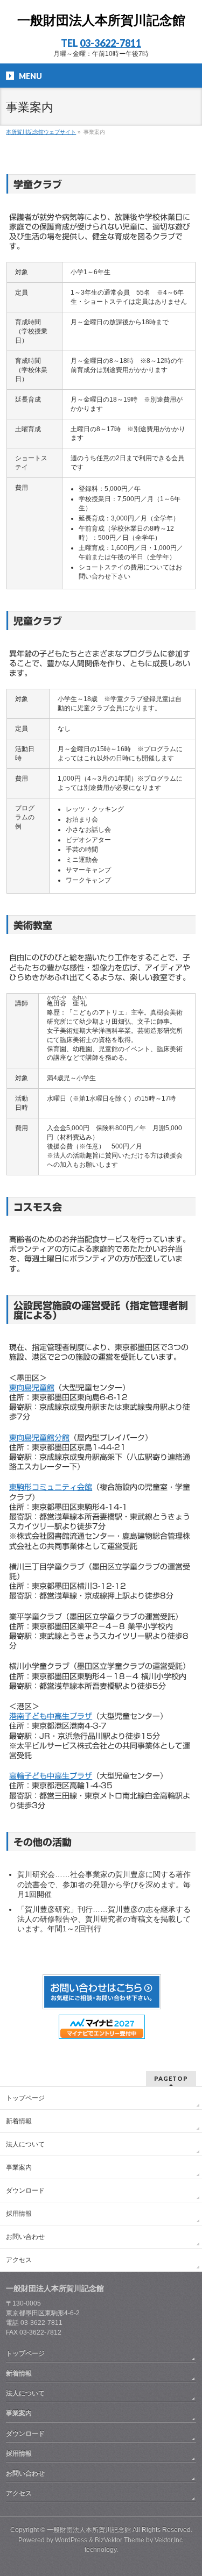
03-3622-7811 (110, 43)
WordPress (71, 2540)
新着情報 (19, 2121)
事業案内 (19, 2167)
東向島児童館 (32, 1388)
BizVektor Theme (120, 2540)
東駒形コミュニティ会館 (51, 1487)
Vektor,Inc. (169, 2540)
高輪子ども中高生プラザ (51, 1776)
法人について (25, 2144)
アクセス (19, 2260)
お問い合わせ (25, 2237)
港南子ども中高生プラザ (51, 1716)
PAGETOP (171, 2078)
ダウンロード (25, 2190)
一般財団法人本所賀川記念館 (101, 20)
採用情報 (19, 2214)
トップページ (25, 2098)
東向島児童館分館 (39, 1438)
